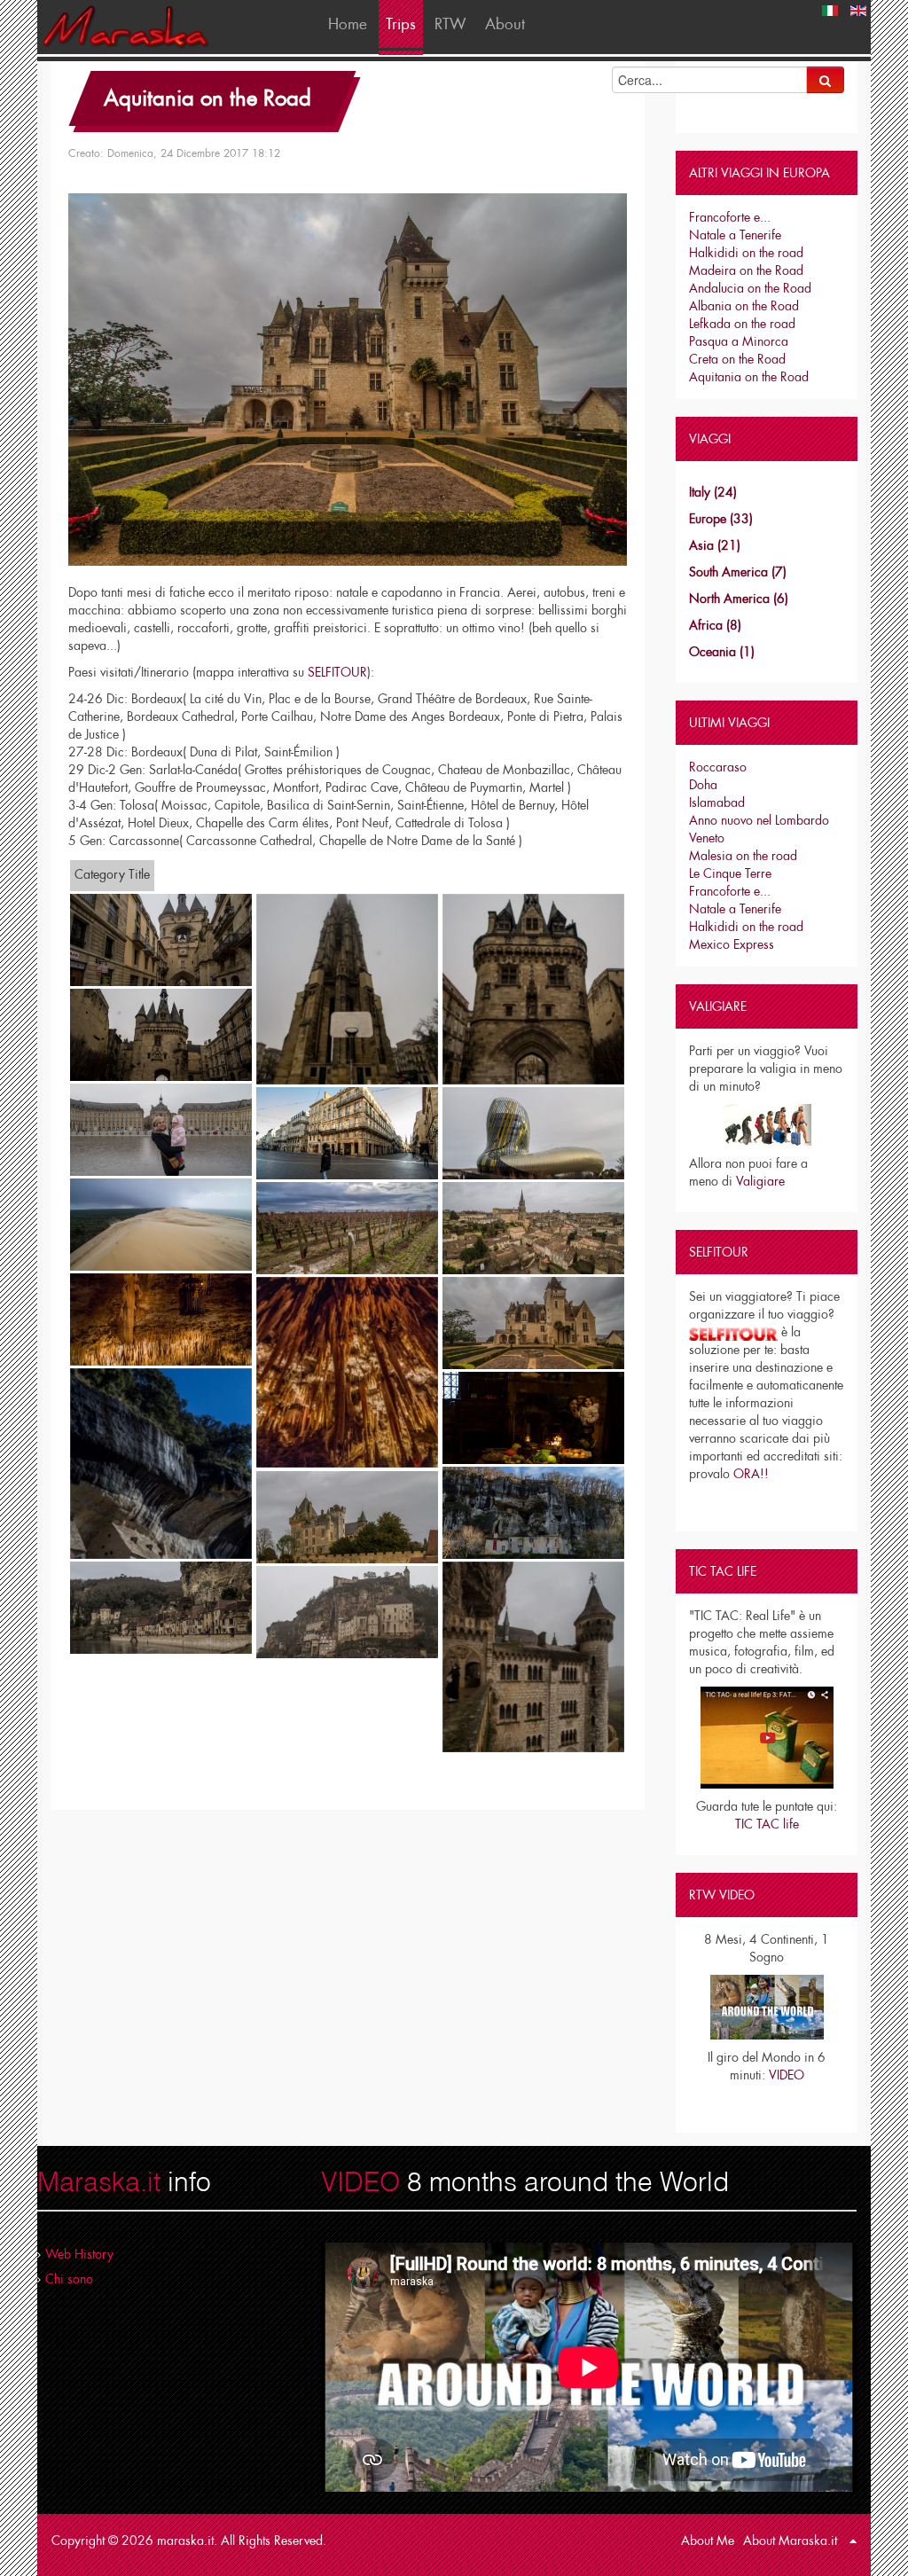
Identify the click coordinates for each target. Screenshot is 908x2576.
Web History (79, 2254)
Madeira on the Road (746, 270)
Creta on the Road (737, 359)
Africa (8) (715, 625)
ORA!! (751, 1474)
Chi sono (69, 2279)
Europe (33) (721, 519)
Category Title (112, 874)
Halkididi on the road (746, 253)
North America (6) (739, 599)
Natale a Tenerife (735, 235)
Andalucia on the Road (750, 288)
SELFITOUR (337, 672)
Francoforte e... (730, 217)
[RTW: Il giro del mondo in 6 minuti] (767, 2006)
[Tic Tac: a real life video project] (767, 1738)
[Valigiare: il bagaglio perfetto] (767, 1125)
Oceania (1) (722, 652)
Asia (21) (715, 545)
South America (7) (738, 572)
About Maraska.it (790, 2541)
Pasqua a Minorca (739, 341)
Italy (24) (713, 492)
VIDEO (787, 2075)
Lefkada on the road (742, 324)
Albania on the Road (744, 306)
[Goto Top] (853, 2541)
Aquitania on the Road (207, 98)
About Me (708, 2541)
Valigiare (760, 1181)
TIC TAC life (767, 1824)
